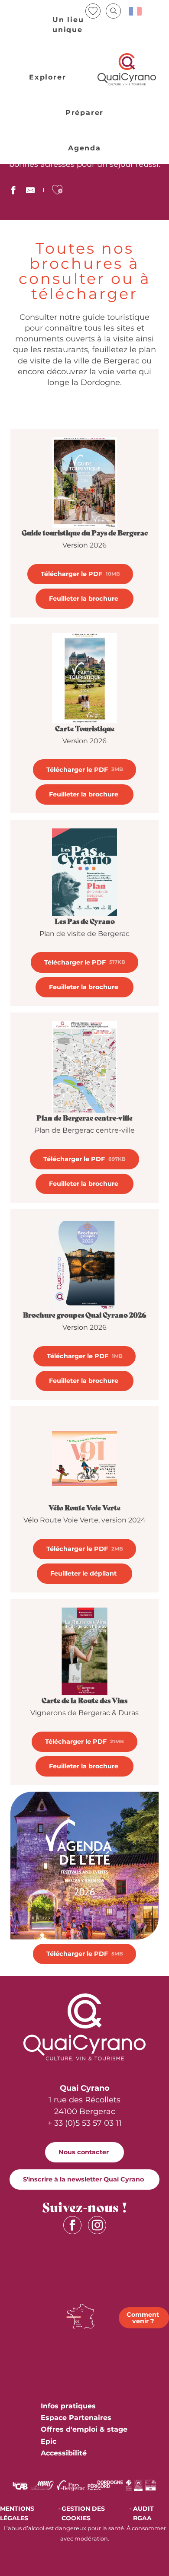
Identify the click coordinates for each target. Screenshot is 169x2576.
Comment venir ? (143, 2318)
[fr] (136, 11)
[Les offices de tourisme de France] (129, 2485)
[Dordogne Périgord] (105, 2485)
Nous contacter (84, 2152)
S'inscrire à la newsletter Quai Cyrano (83, 2179)
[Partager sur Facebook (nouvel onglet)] (13, 191)
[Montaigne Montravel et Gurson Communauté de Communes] (42, 2485)
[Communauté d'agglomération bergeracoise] (20, 2485)
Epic (49, 2441)
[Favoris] (94, 11)
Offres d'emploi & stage (84, 2429)
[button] (113, 11)
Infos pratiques (68, 2406)
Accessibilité (64, 2453)
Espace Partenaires (76, 2418)
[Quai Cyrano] (127, 69)
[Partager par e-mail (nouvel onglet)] (30, 191)
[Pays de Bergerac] (71, 2485)
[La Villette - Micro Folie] (151, 2485)
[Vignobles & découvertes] (138, 2485)
